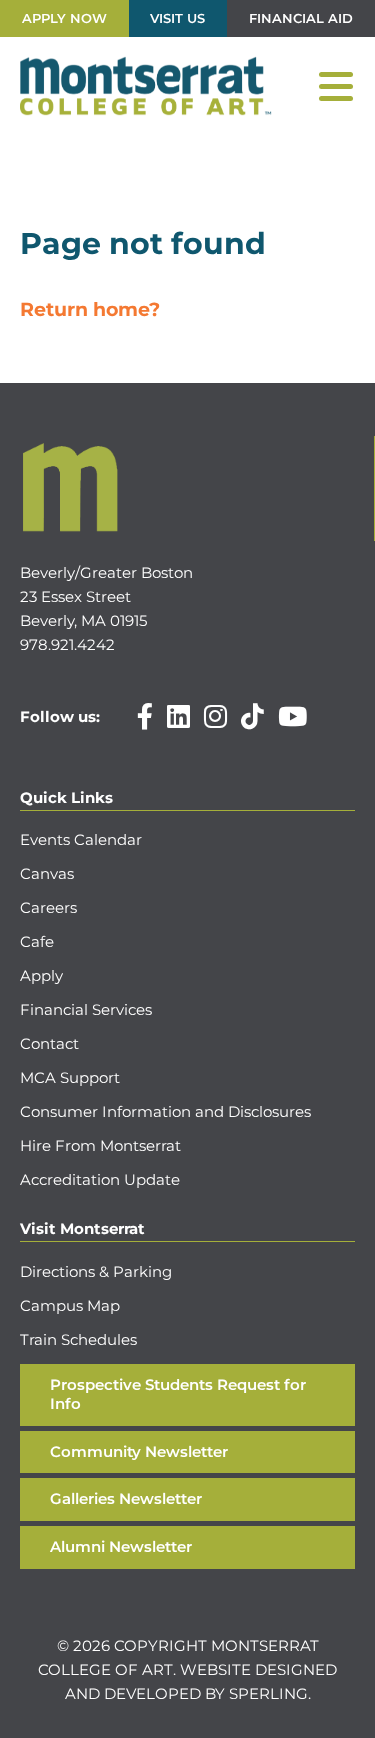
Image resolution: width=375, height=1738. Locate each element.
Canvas (47, 873)
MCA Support (70, 1077)
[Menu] (336, 87)
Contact (49, 1043)
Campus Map (70, 1305)
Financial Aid (301, 18)
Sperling (268, 1693)
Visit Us (177, 18)
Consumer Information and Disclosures (165, 1111)
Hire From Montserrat (100, 1145)
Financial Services (86, 1009)
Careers (48, 907)
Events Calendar (81, 839)
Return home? (90, 309)
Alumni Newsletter (121, 1546)
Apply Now (64, 18)
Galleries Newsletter (126, 1498)
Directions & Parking (96, 1271)
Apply (41, 975)
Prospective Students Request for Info (178, 1394)
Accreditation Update (100, 1179)
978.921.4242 (67, 644)
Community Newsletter (139, 1451)
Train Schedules (78, 1339)
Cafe (37, 941)
